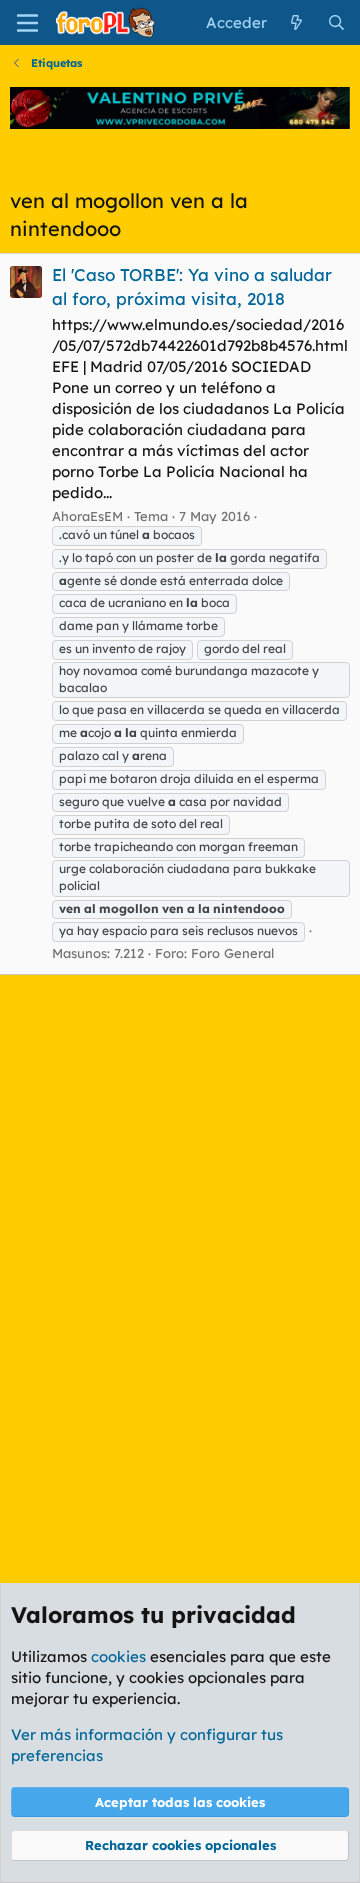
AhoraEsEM (87, 516)
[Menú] (27, 23)
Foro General (232, 953)
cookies (118, 1656)
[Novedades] (296, 22)
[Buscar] (336, 22)
